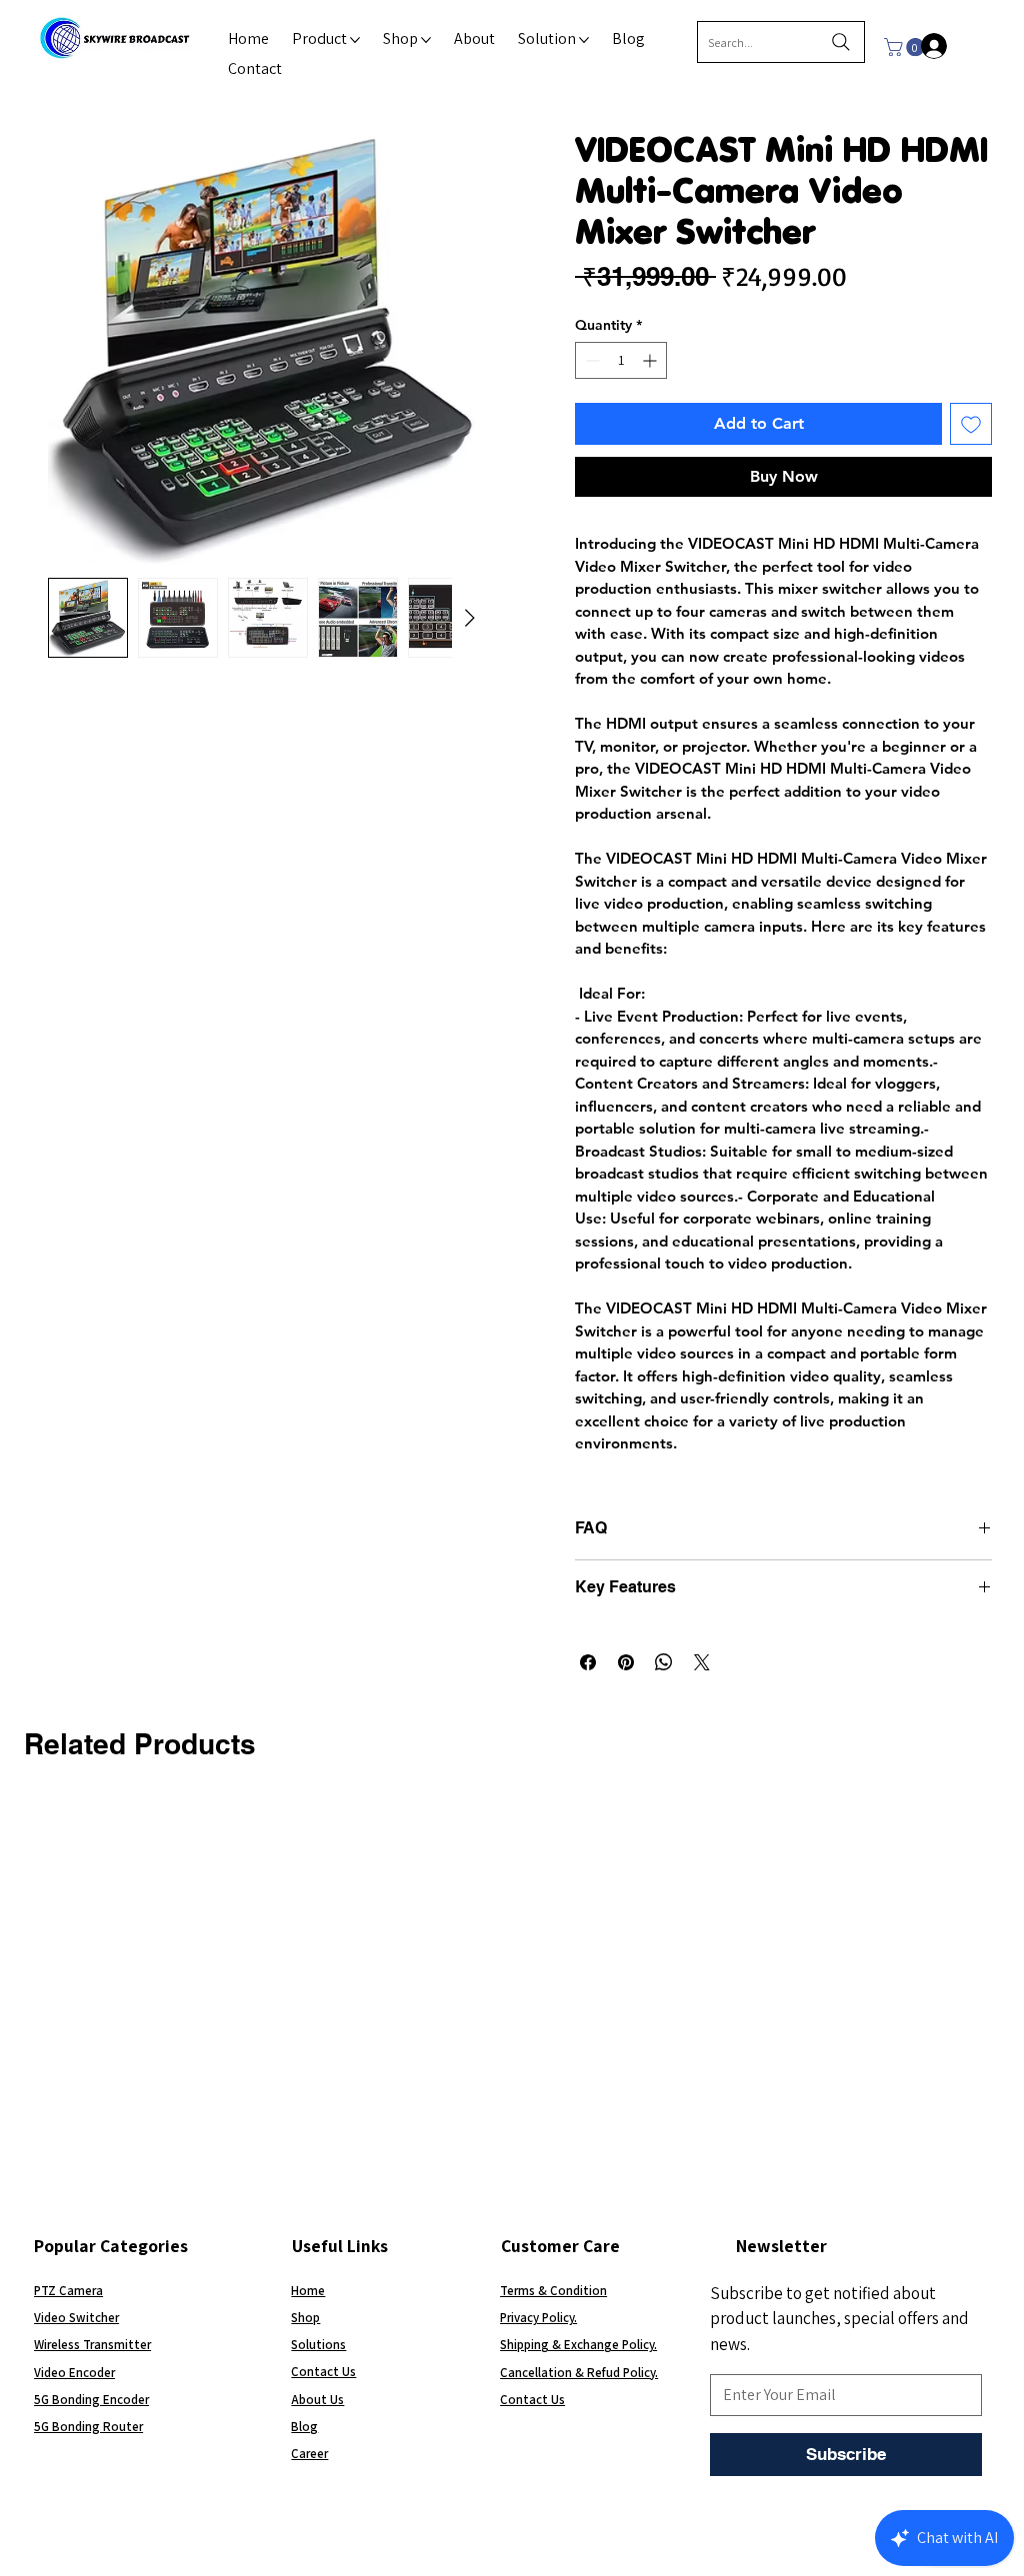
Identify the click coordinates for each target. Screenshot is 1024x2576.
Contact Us (323, 2372)
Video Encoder (74, 2373)
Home (308, 2291)
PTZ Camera (68, 2291)
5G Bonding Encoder (91, 2400)
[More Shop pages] (426, 40)
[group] (511, 1817)
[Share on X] (702, 1662)
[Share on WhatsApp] (664, 1662)
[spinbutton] (621, 360)
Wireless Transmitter (92, 2345)
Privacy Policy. (538, 2318)
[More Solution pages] (584, 40)
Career (309, 2454)
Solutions (318, 2345)
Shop (305, 2318)
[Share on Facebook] (588, 1662)
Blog (304, 2427)
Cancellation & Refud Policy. (579, 2373)
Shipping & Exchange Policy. (578, 2345)
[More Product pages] (355, 40)
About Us (317, 2400)
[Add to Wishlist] (971, 424)
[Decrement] (590, 360)
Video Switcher (76, 2318)
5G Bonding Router (88, 2427)
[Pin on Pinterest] (626, 1662)
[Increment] (651, 360)
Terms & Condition (553, 2291)
